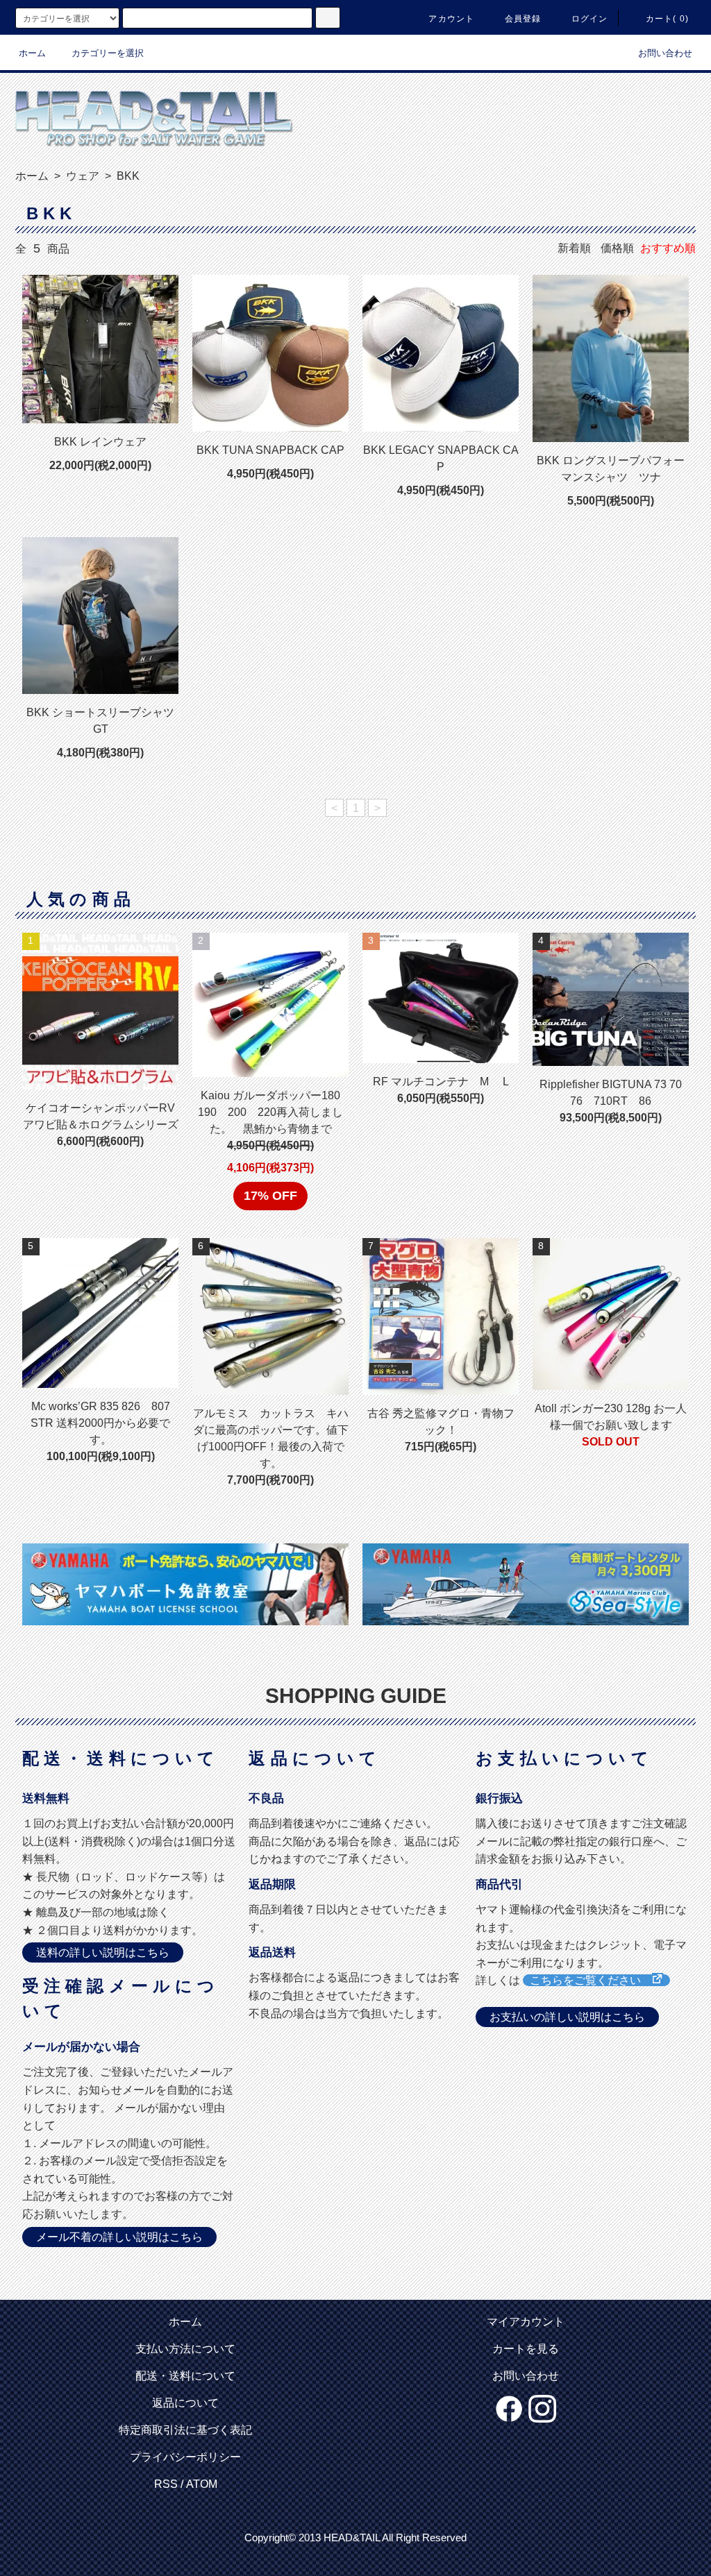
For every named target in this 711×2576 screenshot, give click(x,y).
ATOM (202, 2484)
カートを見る (526, 2349)
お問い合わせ (665, 53)
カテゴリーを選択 (108, 53)
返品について (185, 2403)
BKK (127, 176)
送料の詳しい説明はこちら (103, 1952)
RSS (166, 2484)
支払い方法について (185, 2349)
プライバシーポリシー (185, 2457)
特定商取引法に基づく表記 (185, 2430)
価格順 (617, 248)
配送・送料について (185, 2376)
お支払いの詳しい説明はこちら (567, 2017)
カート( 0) (667, 19)
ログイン (590, 19)
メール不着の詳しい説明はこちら (119, 2237)
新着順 (574, 248)
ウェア (81, 176)
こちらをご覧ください (591, 1980)
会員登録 (523, 19)
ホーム (32, 53)
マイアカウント (526, 2322)
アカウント (451, 19)
